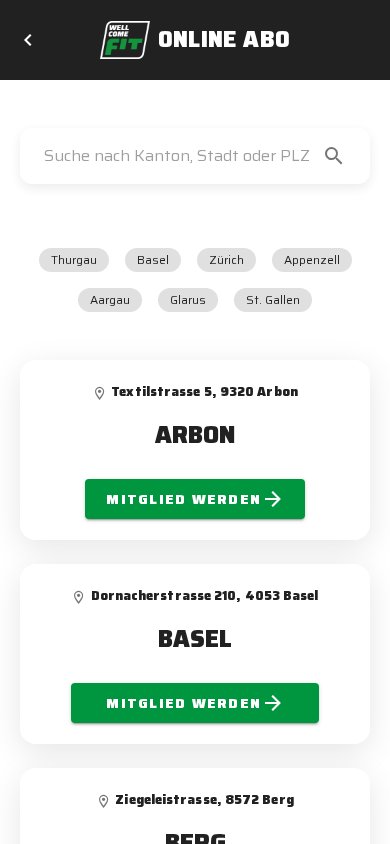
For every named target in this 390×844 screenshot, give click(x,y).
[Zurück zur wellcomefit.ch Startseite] (28, 40)
